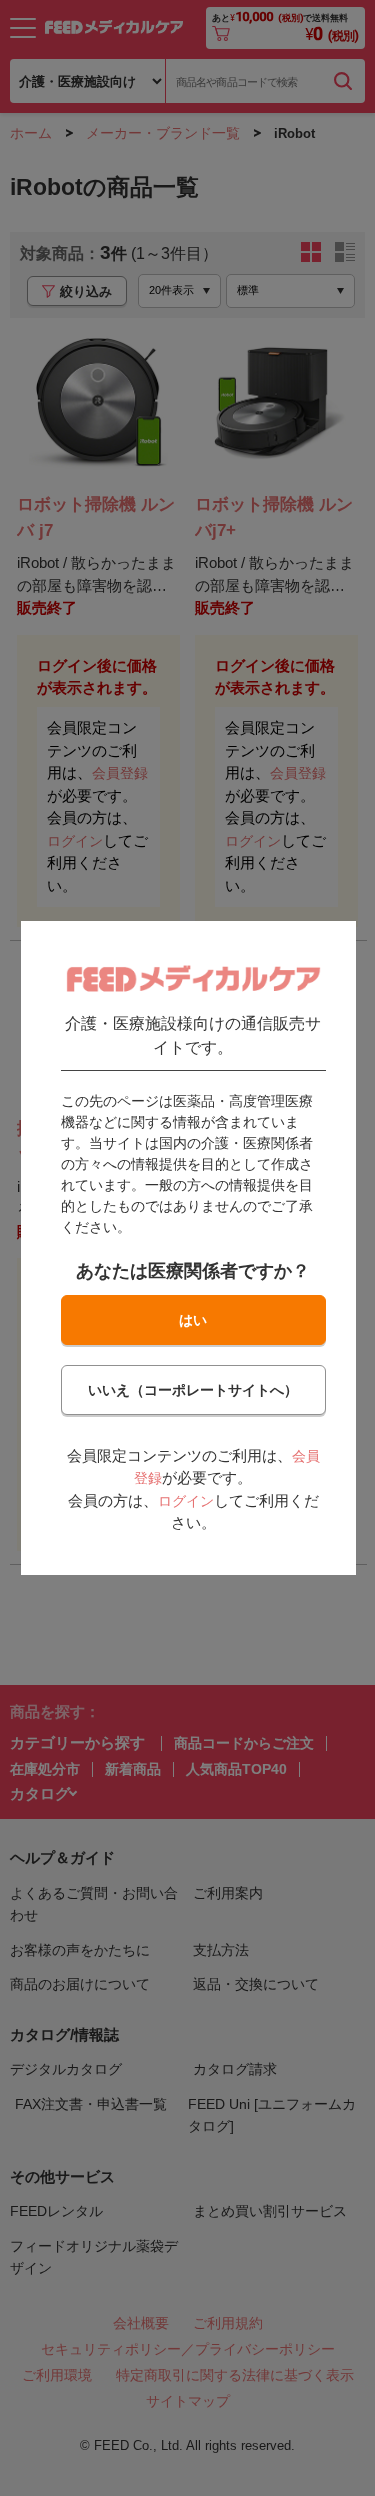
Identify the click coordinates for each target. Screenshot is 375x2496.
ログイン (185, 1501)
